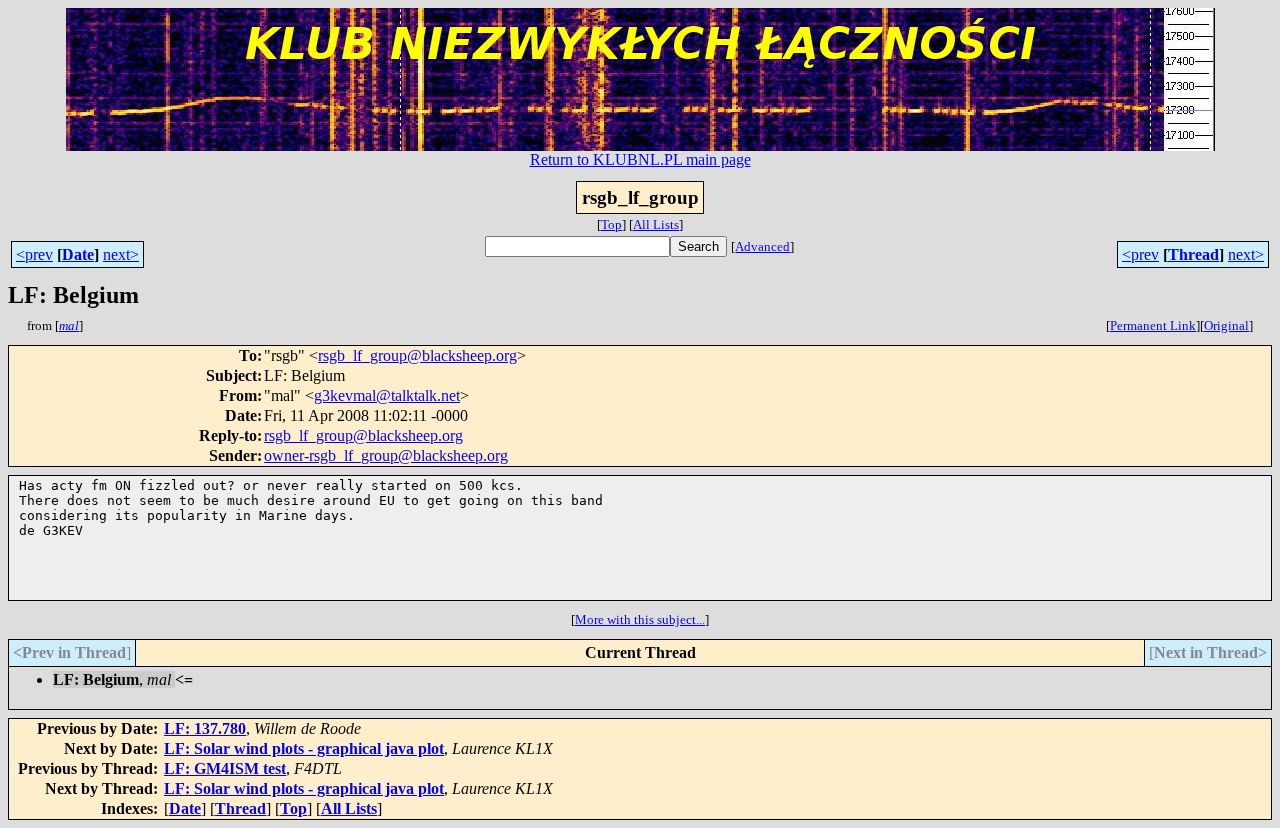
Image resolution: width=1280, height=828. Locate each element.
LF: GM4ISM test (225, 768)
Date (78, 254)
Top (611, 224)
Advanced (762, 246)
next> (121, 254)
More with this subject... (640, 619)
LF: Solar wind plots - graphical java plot (304, 748)
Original (1226, 325)
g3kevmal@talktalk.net (387, 395)
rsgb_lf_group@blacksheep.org (417, 355)
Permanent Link (1153, 325)
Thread (1193, 254)
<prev (34, 254)
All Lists (656, 224)
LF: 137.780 (205, 728)
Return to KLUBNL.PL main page (640, 159)
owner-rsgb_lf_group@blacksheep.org (386, 455)
